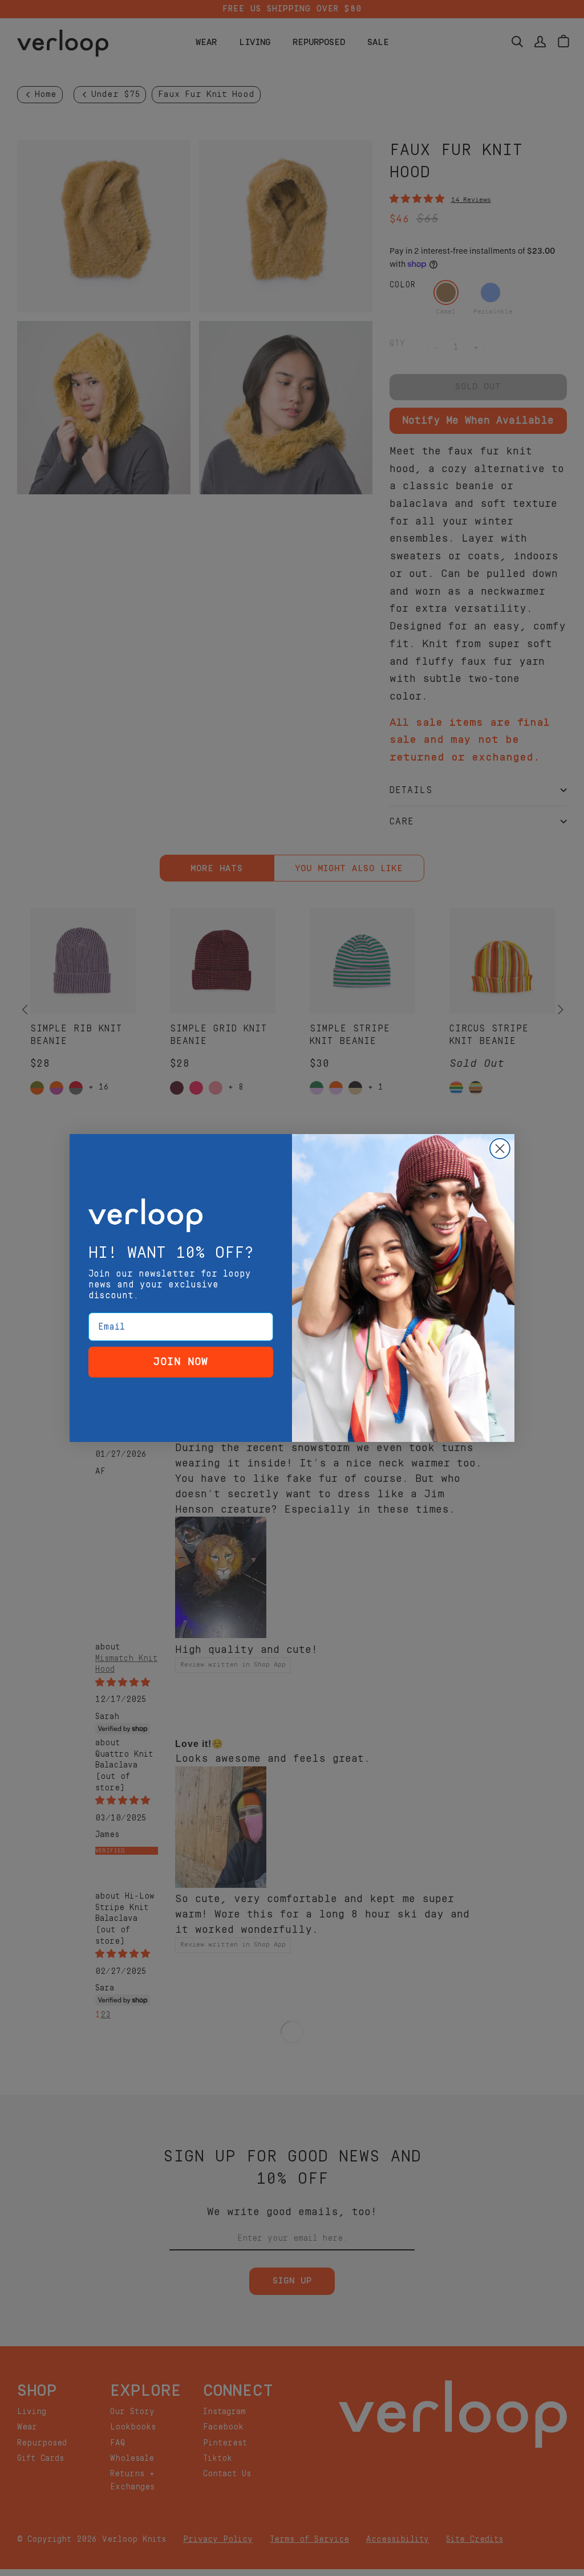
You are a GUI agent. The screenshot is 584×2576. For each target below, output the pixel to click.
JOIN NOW (181, 1362)
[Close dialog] (500, 1149)
